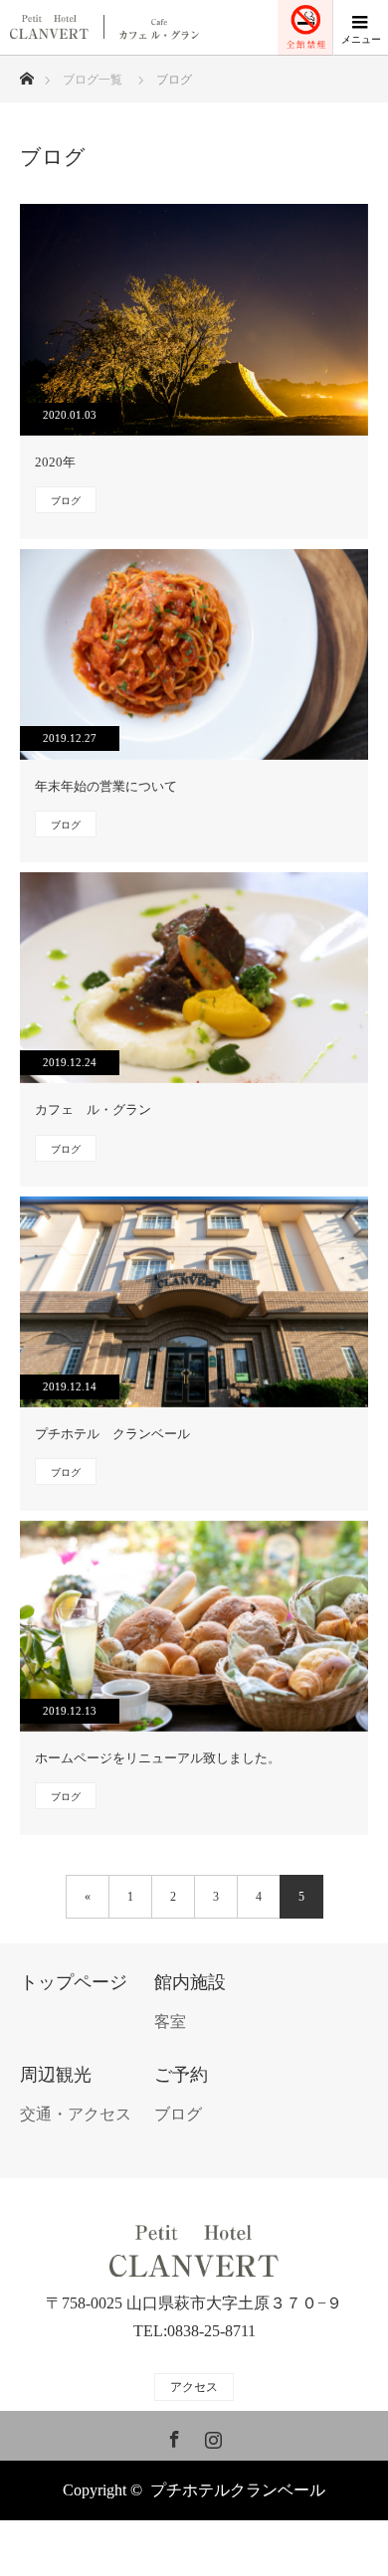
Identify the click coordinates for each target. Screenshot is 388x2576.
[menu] (360, 28)
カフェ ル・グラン (93, 1109)
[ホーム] (26, 73)
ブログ (66, 501)
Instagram (211, 2436)
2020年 (55, 462)
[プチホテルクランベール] (194, 2252)
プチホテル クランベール (112, 1434)
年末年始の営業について (106, 786)
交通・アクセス (76, 2114)
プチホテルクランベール (238, 2490)
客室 (170, 2022)
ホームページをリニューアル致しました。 (158, 1758)
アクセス (194, 2387)
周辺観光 (56, 2075)
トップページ (74, 1983)
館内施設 (190, 1983)
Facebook (172, 2436)
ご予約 (181, 2075)
